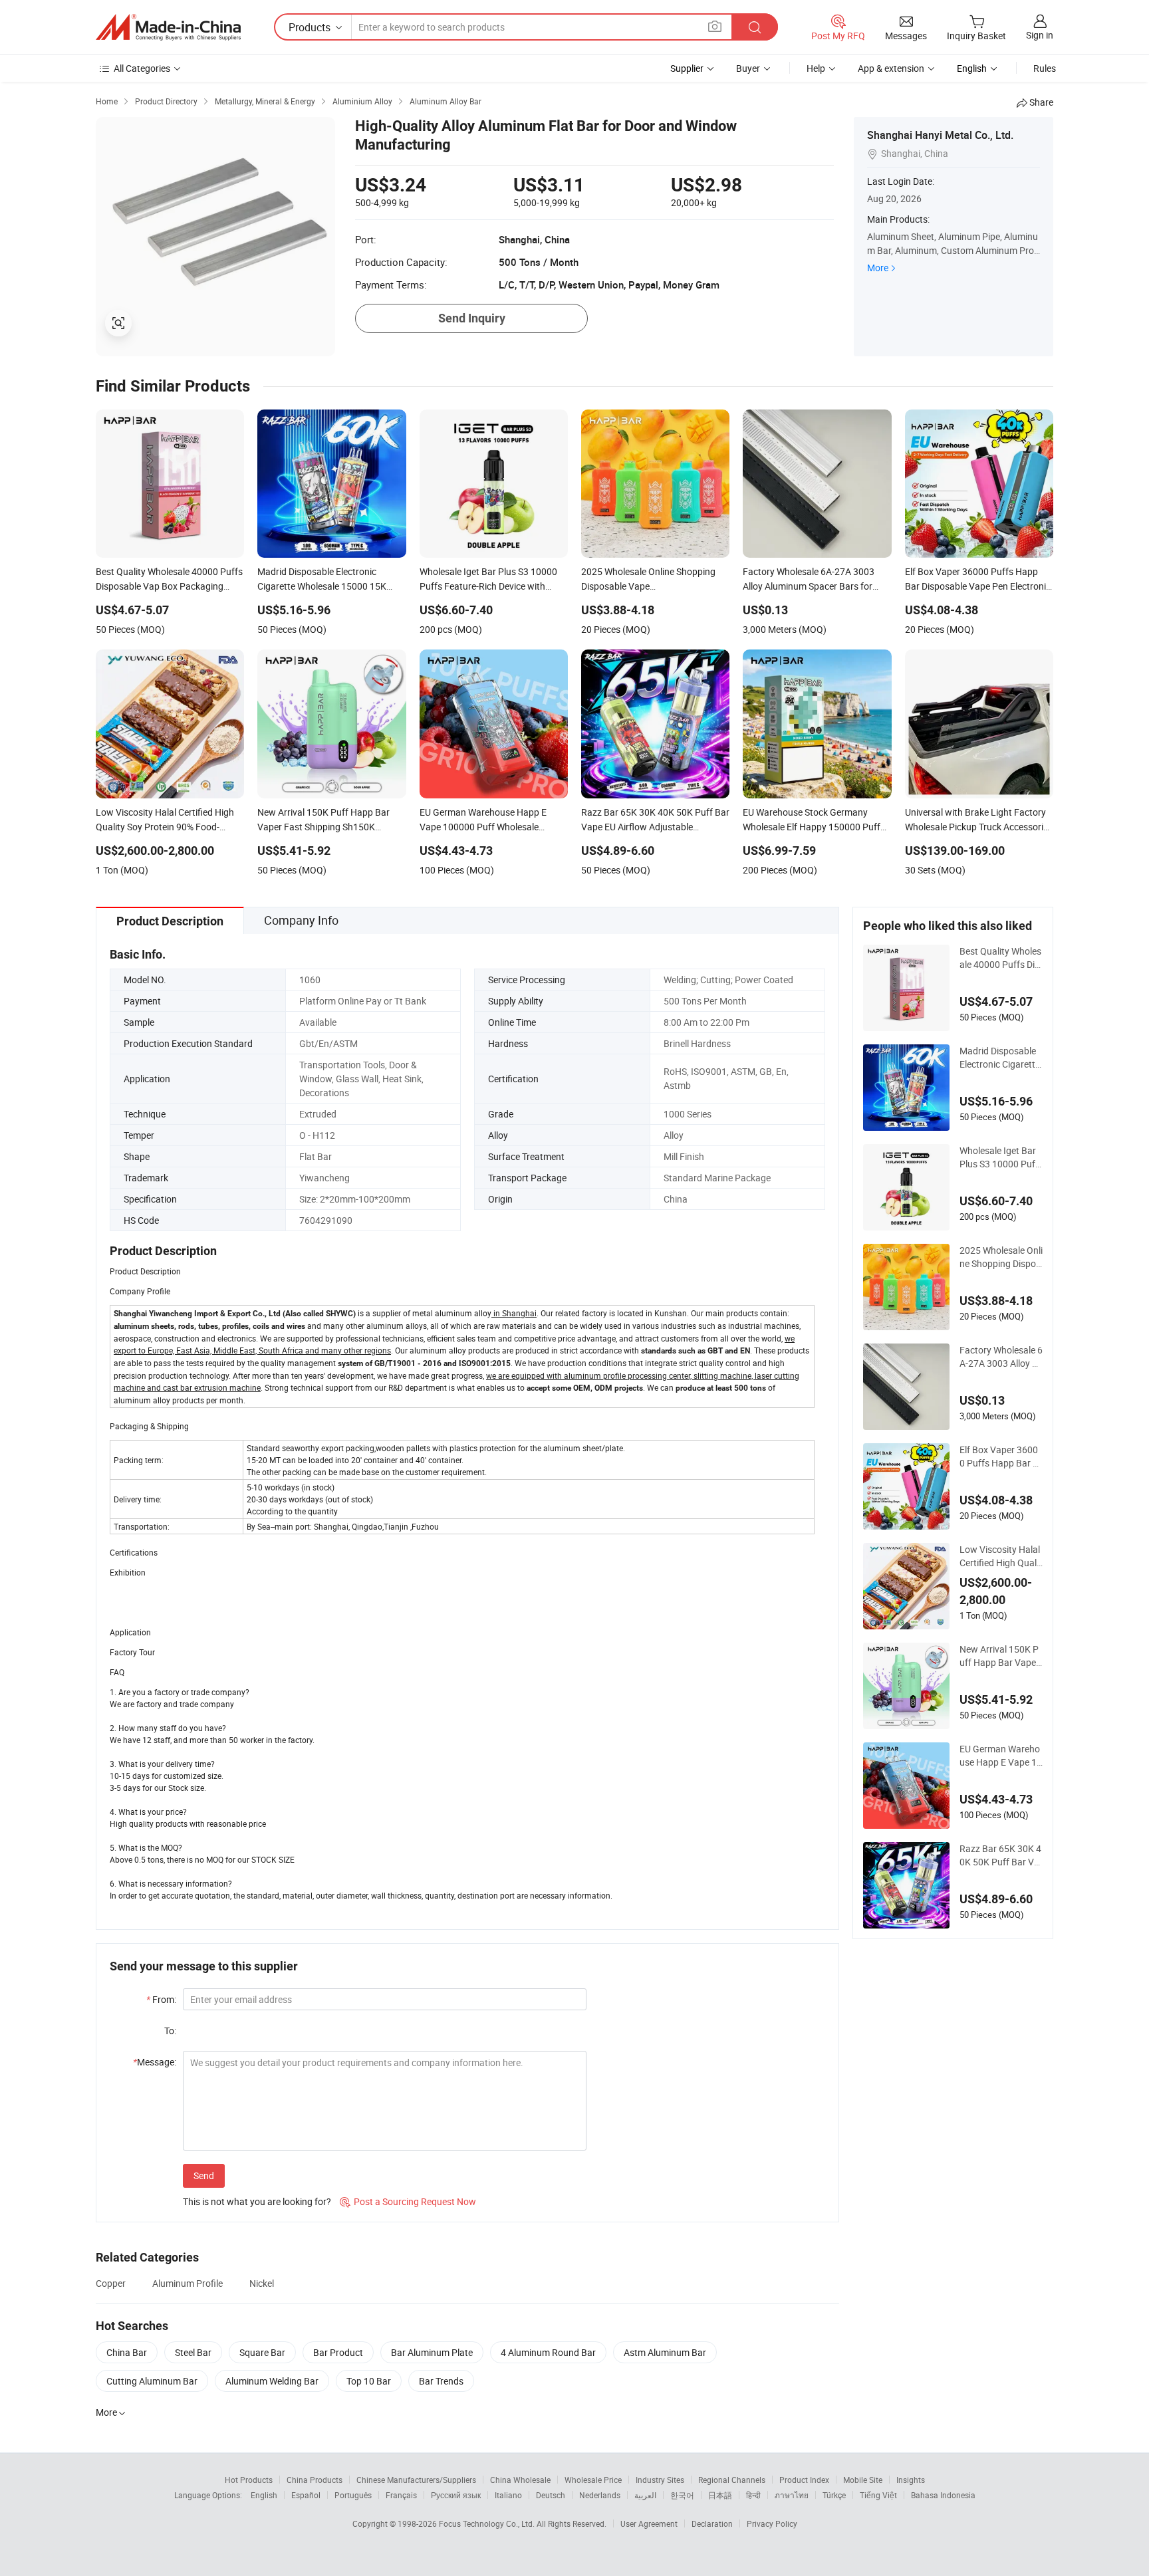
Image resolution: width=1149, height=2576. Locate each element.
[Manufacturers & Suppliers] (168, 27)
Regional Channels (732, 2480)
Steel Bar (193, 2352)
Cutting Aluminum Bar (152, 2381)
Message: (155, 2062)
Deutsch (551, 2495)
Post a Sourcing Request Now (408, 2201)
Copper (111, 2283)
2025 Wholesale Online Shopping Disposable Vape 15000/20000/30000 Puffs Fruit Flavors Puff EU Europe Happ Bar (1001, 1257)
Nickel (262, 2283)
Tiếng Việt (878, 2495)
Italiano (508, 2495)
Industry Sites (660, 2480)
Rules (1045, 68)
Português (353, 2495)
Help (816, 68)
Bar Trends (441, 2381)
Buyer (748, 68)
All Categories (142, 68)
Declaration (712, 2523)
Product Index (804, 2480)
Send (204, 2175)
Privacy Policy (772, 2523)
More (878, 268)
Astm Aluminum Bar (665, 2352)
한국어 (682, 2495)
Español (306, 2495)
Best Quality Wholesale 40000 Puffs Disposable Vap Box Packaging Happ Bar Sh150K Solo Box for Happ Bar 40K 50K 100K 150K (1001, 958)
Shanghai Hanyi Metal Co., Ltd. (940, 135)
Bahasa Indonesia (943, 2495)
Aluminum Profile (188, 2283)
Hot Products (249, 2480)
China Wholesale (520, 2480)
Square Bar (262, 2352)
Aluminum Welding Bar (272, 2381)
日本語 (720, 2495)
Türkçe (834, 2495)
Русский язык (456, 2495)
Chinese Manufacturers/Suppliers (416, 2480)
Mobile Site (863, 2480)
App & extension (891, 68)
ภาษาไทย (792, 2495)
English (264, 2495)
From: (161, 1999)
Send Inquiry (472, 318)
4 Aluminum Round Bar (548, 2352)
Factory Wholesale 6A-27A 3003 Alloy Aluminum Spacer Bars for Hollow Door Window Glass (1001, 1357)
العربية (645, 2495)
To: (170, 2031)
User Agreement (649, 2523)
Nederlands (600, 2495)
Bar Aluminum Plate (432, 2352)
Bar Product (338, 2352)
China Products (315, 2480)
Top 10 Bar (369, 2381)
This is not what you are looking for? (257, 2201)
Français (401, 2495)
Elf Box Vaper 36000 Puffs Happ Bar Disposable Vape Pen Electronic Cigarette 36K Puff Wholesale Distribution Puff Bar (1000, 1457)
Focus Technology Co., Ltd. (488, 2523)
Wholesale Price (593, 2480)
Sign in (1040, 35)
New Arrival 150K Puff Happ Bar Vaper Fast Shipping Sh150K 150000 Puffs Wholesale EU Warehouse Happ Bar (1000, 1656)
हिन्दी (753, 2495)
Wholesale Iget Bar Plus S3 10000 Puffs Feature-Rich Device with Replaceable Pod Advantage (1001, 1157)
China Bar (127, 2352)
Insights (911, 2480)
